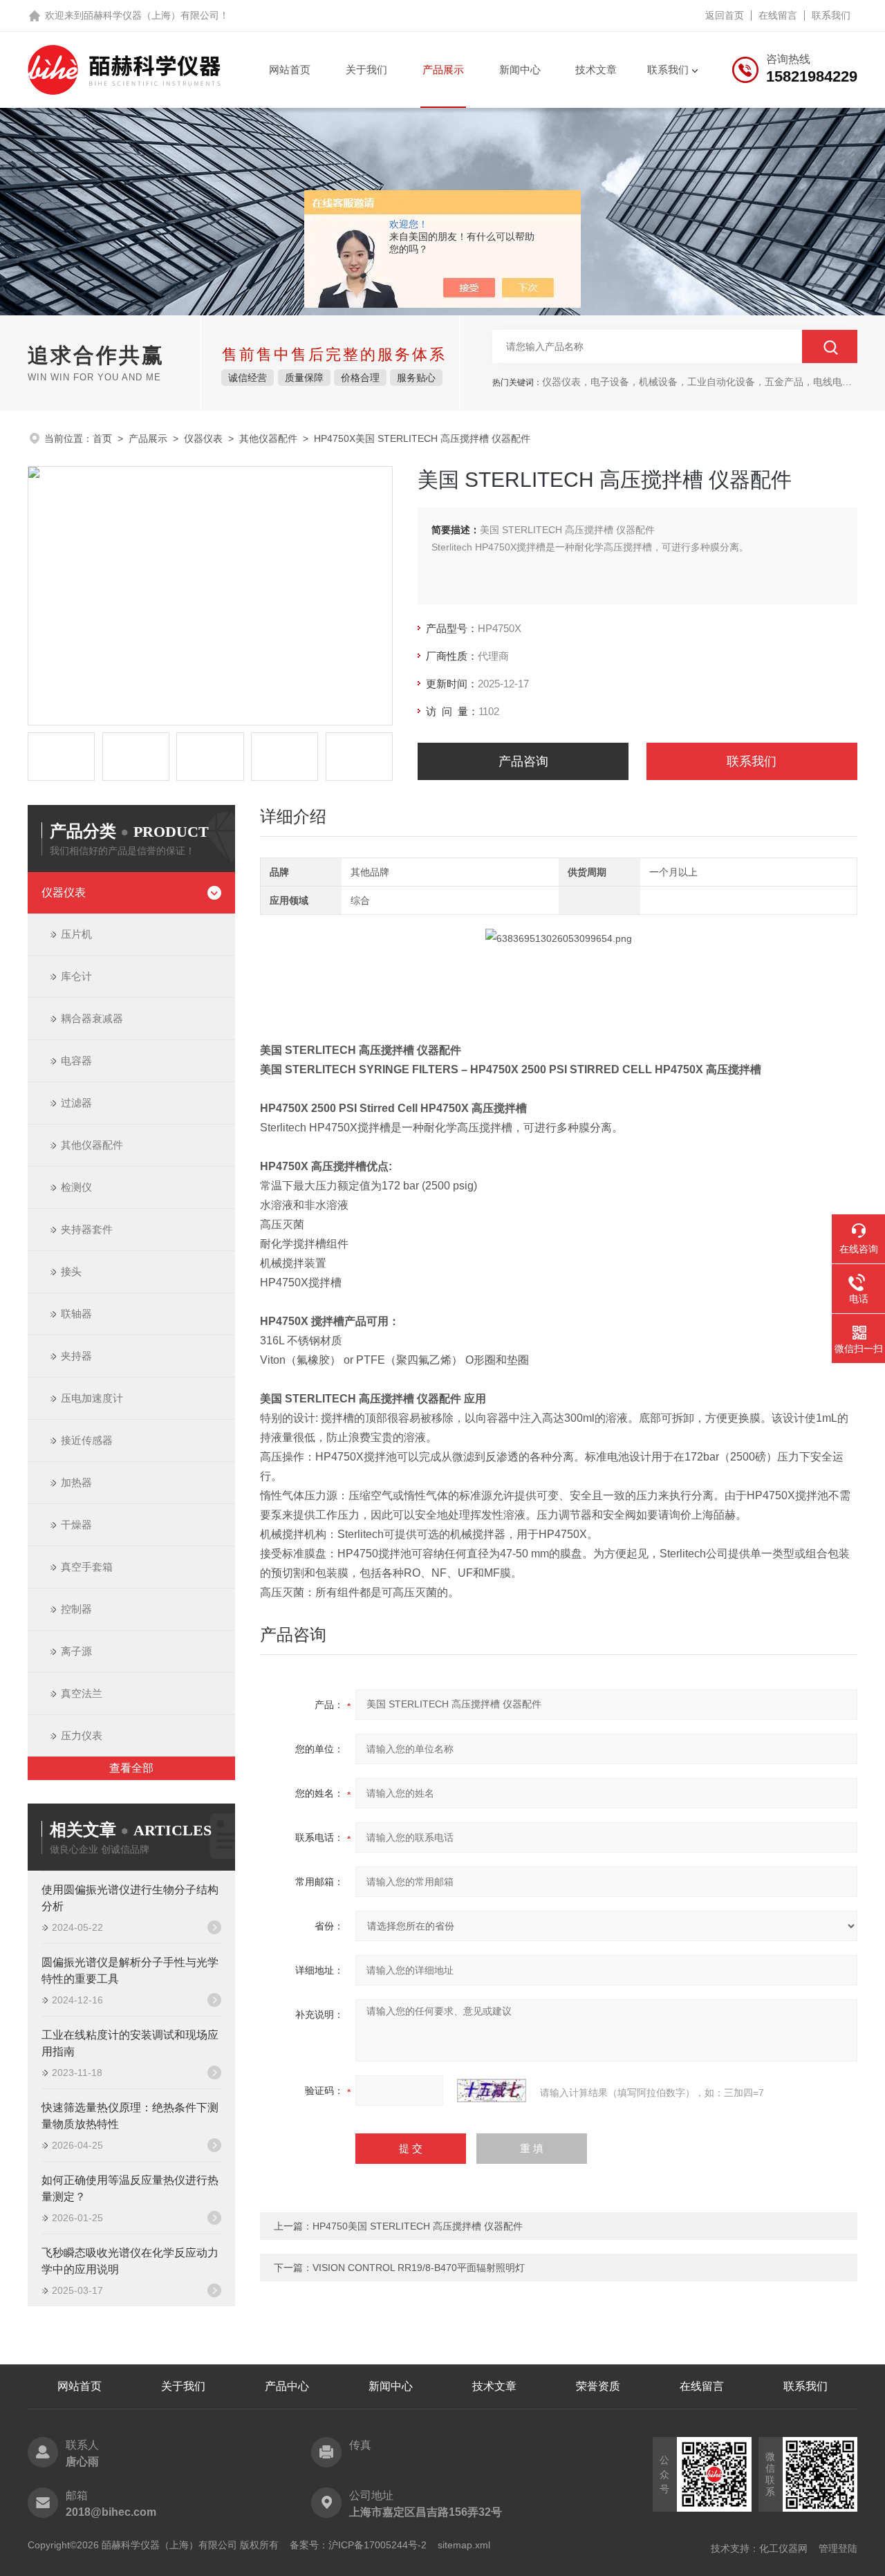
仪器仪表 (203, 438)
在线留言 (778, 15)
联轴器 (76, 1314)
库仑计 (76, 976)
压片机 (76, 934)
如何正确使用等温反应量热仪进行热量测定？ (130, 2188)
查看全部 (131, 1768)
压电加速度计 (92, 1398)
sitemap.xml (464, 2545)
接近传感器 (87, 1440)
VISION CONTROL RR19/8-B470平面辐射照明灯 (419, 2268)
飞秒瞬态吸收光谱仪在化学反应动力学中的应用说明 (130, 2261)
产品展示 (443, 70)
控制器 (76, 1609)
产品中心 (287, 2386)
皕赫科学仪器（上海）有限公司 (151, 15)
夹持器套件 (87, 1229)
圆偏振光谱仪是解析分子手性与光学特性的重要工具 (130, 1971)
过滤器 (76, 1103)
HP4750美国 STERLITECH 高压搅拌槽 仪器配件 (418, 2226)
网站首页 (290, 70)
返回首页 (725, 15)
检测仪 (76, 1187)
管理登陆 (838, 2548)
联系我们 (831, 15)
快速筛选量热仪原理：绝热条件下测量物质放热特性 (130, 2116)
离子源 (76, 1651)
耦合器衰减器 (92, 1018)
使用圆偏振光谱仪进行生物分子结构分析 (130, 1898)
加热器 (76, 1482)
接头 (71, 1271)
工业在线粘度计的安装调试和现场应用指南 (130, 2043)
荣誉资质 (598, 2386)
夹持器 (76, 1356)
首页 (102, 438)
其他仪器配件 (268, 438)
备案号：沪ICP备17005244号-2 (358, 2545)
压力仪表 (82, 1735)
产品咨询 (523, 761)
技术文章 (596, 70)
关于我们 (366, 70)
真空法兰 (82, 1693)
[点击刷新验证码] (492, 2091)
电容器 (76, 1060)
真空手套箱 (87, 1567)
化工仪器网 (783, 2548)
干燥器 (76, 1525)
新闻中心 (520, 70)
